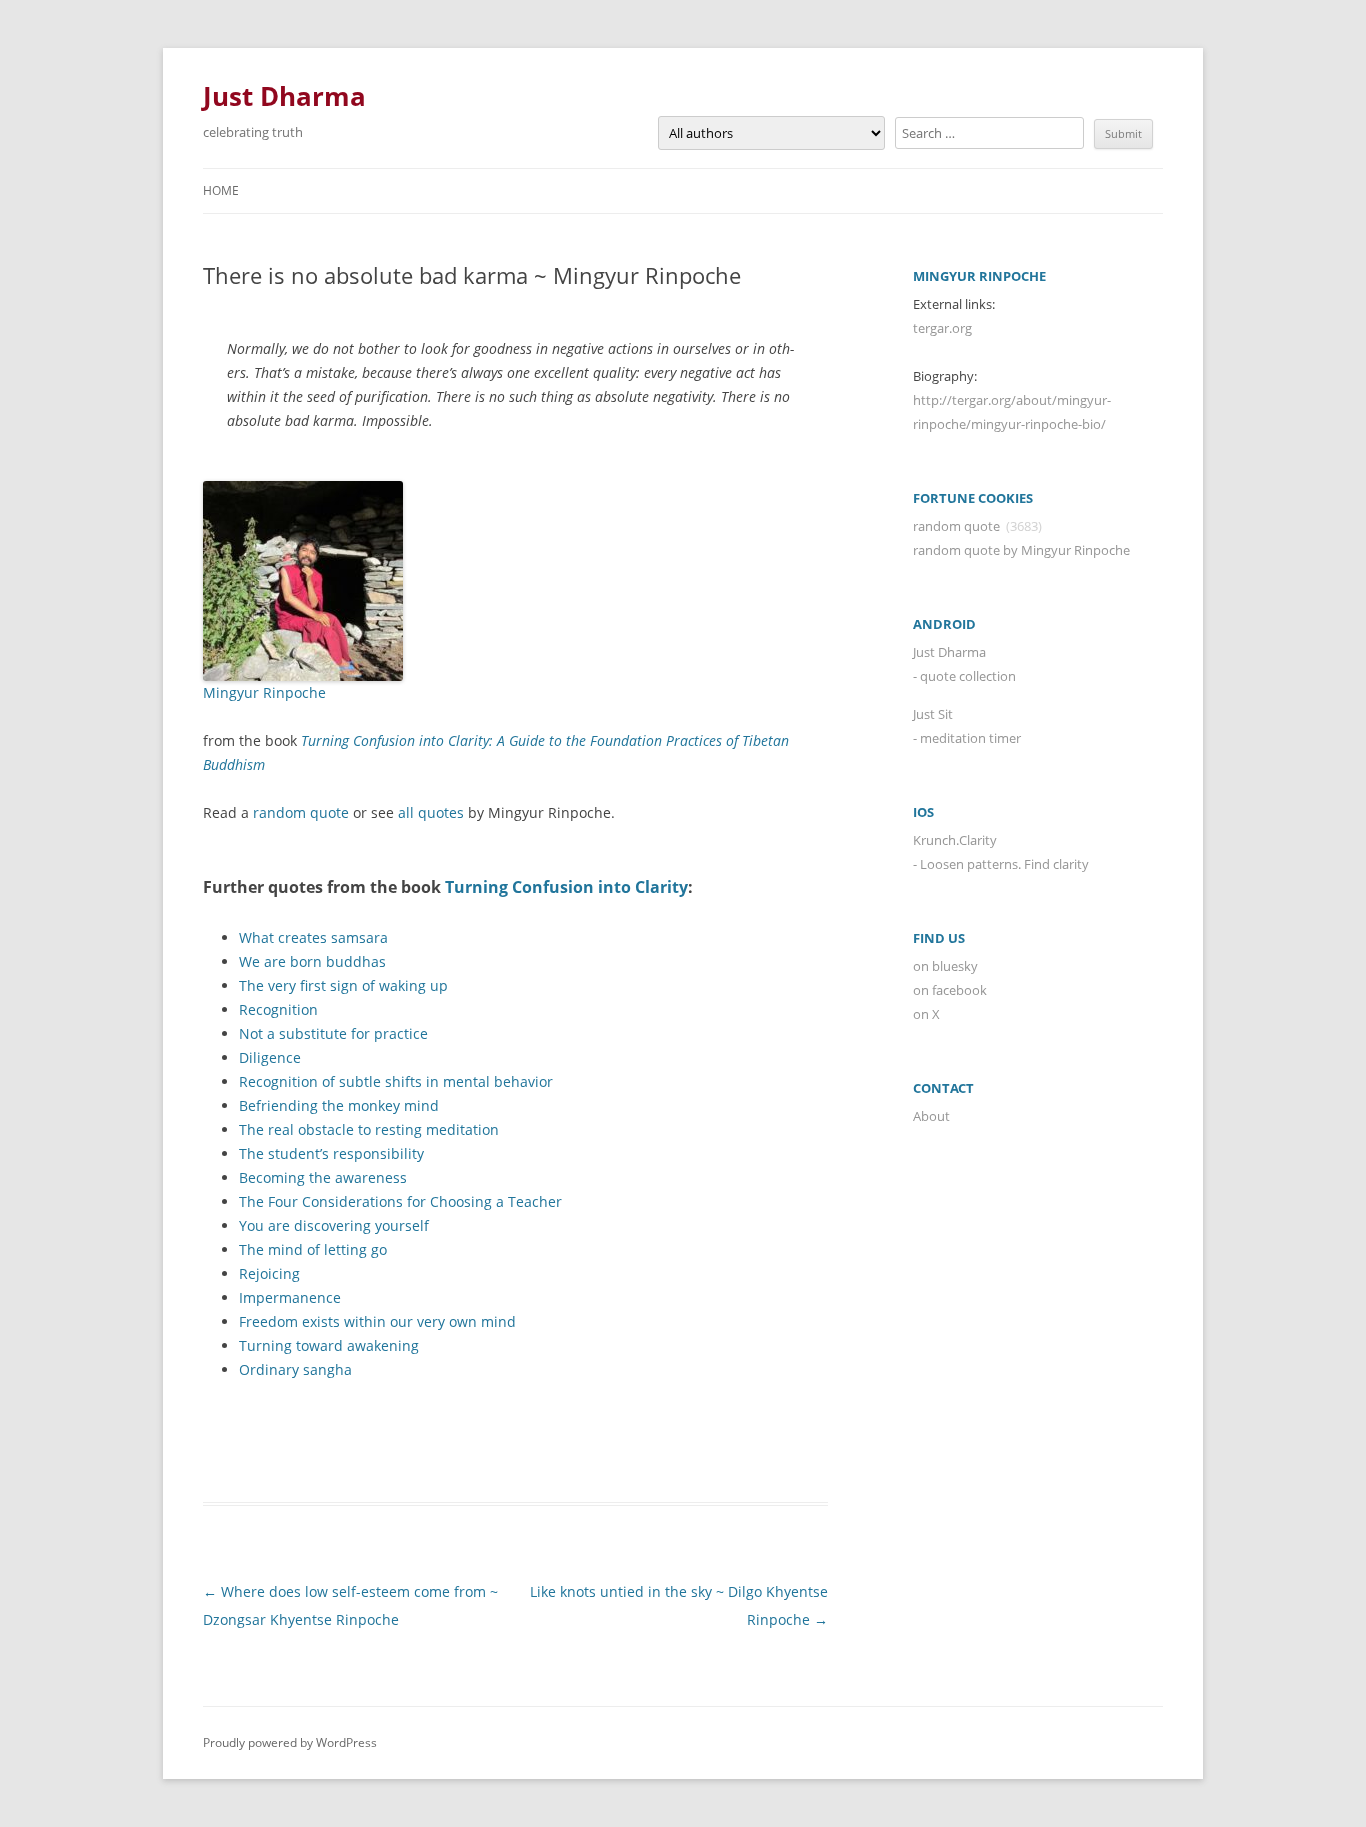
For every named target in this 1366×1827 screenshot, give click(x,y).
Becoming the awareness (323, 1177)
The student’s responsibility (331, 1153)
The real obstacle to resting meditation (369, 1129)
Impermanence (290, 1297)
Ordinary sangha (295, 1369)
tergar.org (942, 328)
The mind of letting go (313, 1249)
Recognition (278, 1009)
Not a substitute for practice (333, 1033)
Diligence (270, 1057)
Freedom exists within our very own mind (377, 1321)
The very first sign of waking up (343, 985)
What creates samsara (313, 937)
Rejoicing (269, 1273)
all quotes (431, 812)
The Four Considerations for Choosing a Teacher (400, 1201)
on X (926, 1014)
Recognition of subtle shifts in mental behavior (396, 1081)
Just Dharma (284, 96)
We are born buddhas (312, 961)
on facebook (950, 990)
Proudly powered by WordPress (290, 1742)
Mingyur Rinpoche (264, 692)
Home (221, 190)
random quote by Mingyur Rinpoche (1021, 550)
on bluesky (945, 966)
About (931, 1116)
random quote (301, 812)
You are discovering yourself (334, 1225)
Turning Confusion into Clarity (566, 887)
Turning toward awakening (329, 1345)
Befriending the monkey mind (339, 1105)
